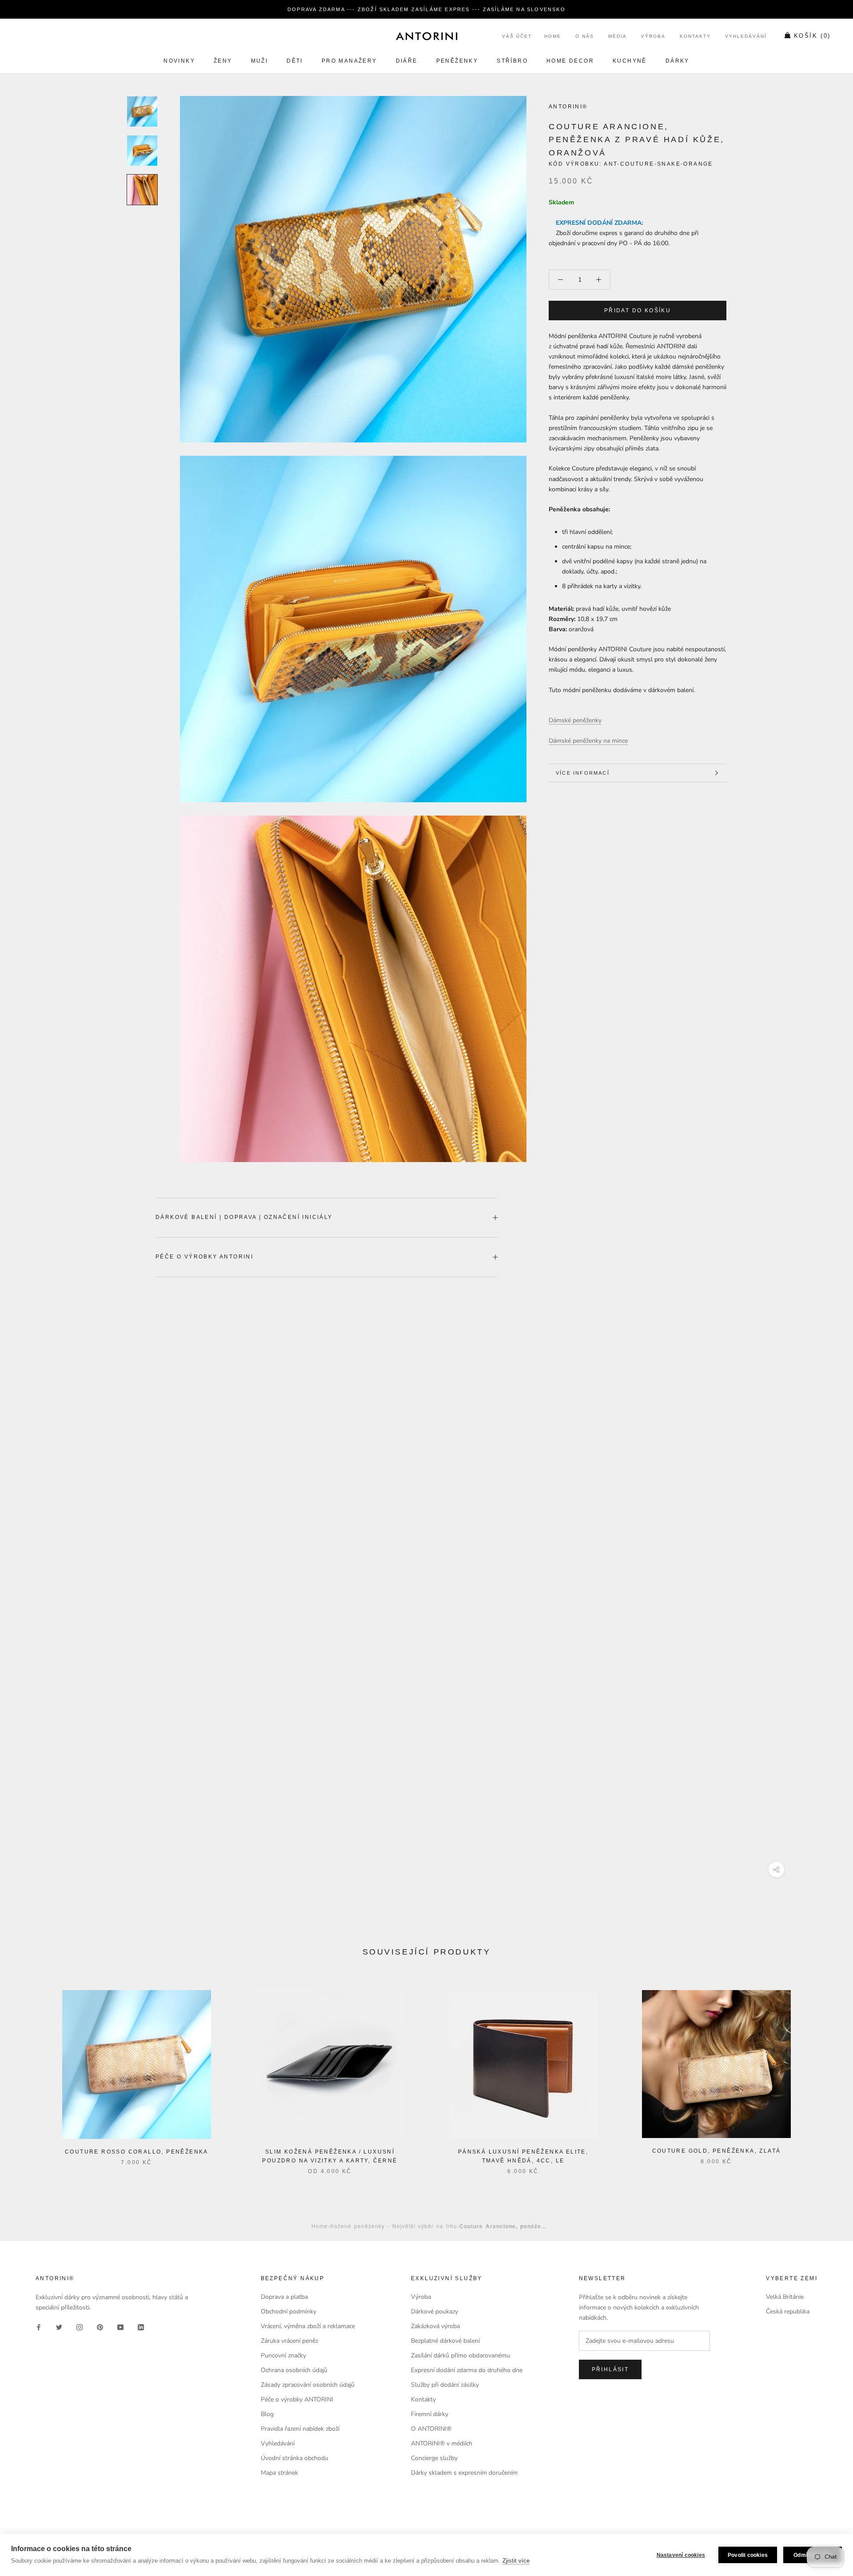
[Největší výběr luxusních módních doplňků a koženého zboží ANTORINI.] (426, 36)
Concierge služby (434, 2458)
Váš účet (517, 37)
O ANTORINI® (431, 2429)
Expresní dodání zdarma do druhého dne (467, 2370)
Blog (267, 2414)
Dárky (678, 61)
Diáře (407, 61)
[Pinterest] (100, 2327)
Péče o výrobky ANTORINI (204, 1257)
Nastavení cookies (681, 2555)
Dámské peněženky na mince (588, 741)
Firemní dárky (430, 2414)
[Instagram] (80, 2327)
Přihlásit (610, 2369)
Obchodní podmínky (289, 2311)
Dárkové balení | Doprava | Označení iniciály (244, 1217)
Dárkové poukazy (434, 2311)
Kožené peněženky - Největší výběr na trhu (394, 2226)
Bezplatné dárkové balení (445, 2341)
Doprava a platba (284, 2297)
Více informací (583, 773)
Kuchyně (630, 61)
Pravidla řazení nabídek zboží (300, 2429)
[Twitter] (59, 2327)
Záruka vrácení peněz (289, 2341)
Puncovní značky (283, 2355)
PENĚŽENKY (457, 61)
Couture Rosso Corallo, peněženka (137, 2152)
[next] (825, 2073)
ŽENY (223, 61)
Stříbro (512, 61)
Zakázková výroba (435, 2326)
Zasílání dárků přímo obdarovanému (460, 2355)
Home (553, 37)
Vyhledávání (746, 37)
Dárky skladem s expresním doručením (464, 2473)
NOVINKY (179, 61)
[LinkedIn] (141, 2327)
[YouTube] (120, 2327)
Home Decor (570, 61)
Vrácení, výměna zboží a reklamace (308, 2326)
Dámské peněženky (575, 721)
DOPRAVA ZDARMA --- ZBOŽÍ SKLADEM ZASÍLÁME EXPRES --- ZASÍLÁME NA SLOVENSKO (426, 9)
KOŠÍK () (812, 36)
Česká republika (788, 2311)
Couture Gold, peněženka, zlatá (717, 2151)
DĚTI (295, 61)
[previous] (28, 2073)
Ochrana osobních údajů (294, 2370)
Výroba (653, 37)
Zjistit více (516, 2561)
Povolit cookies (748, 2555)
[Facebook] (39, 2327)
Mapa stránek (279, 2473)
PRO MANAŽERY (349, 61)
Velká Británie (785, 2297)
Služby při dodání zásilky (445, 2385)
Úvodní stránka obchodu (295, 2458)
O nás (585, 37)
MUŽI (260, 61)
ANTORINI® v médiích (442, 2443)
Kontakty (695, 37)
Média (618, 37)
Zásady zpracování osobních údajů (308, 2385)
